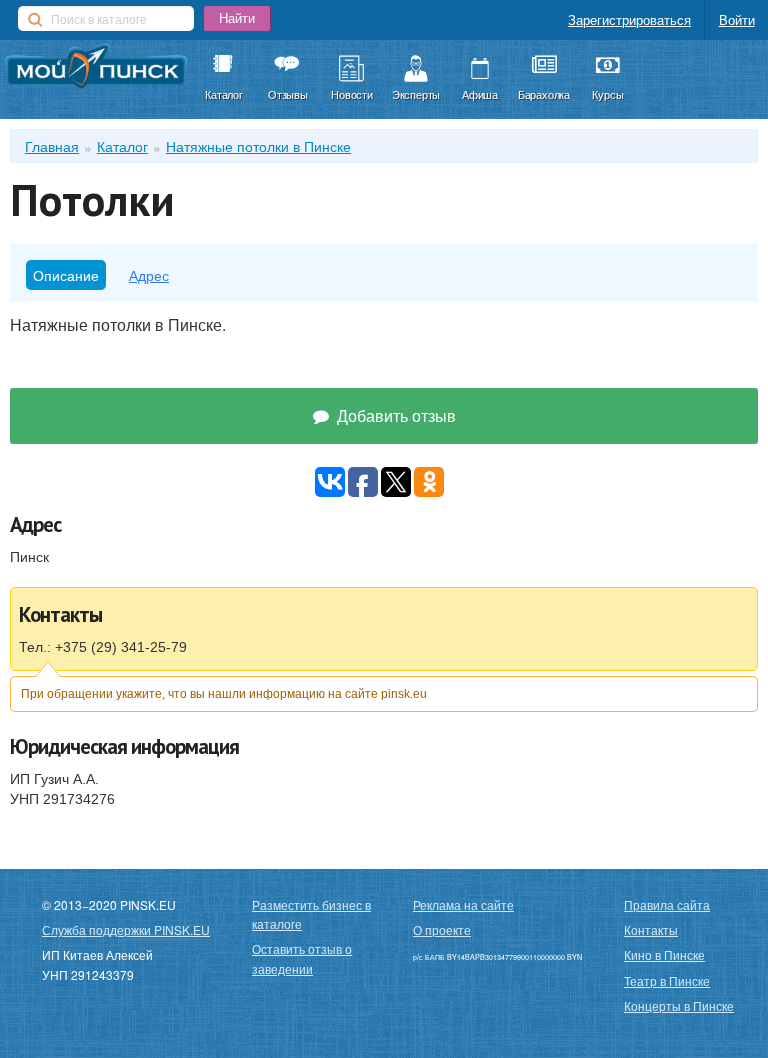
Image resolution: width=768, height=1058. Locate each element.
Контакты (651, 929)
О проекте (442, 929)
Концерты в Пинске (679, 1005)
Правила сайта (667, 904)
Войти (737, 19)
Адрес (149, 275)
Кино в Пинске (664, 954)
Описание (66, 275)
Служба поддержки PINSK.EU (126, 929)
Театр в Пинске (667, 980)
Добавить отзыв (394, 415)
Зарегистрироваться (629, 19)
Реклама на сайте (463, 904)
